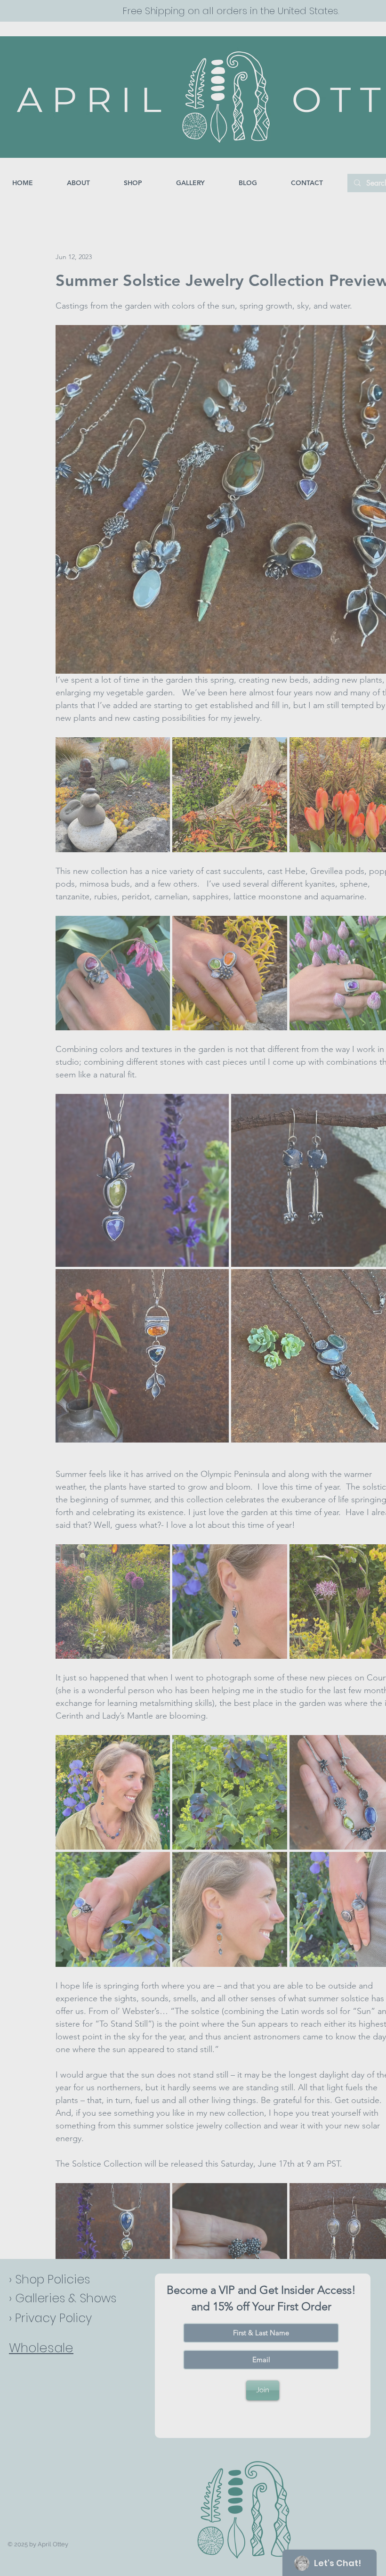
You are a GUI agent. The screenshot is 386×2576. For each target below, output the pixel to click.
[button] (368, 2350)
